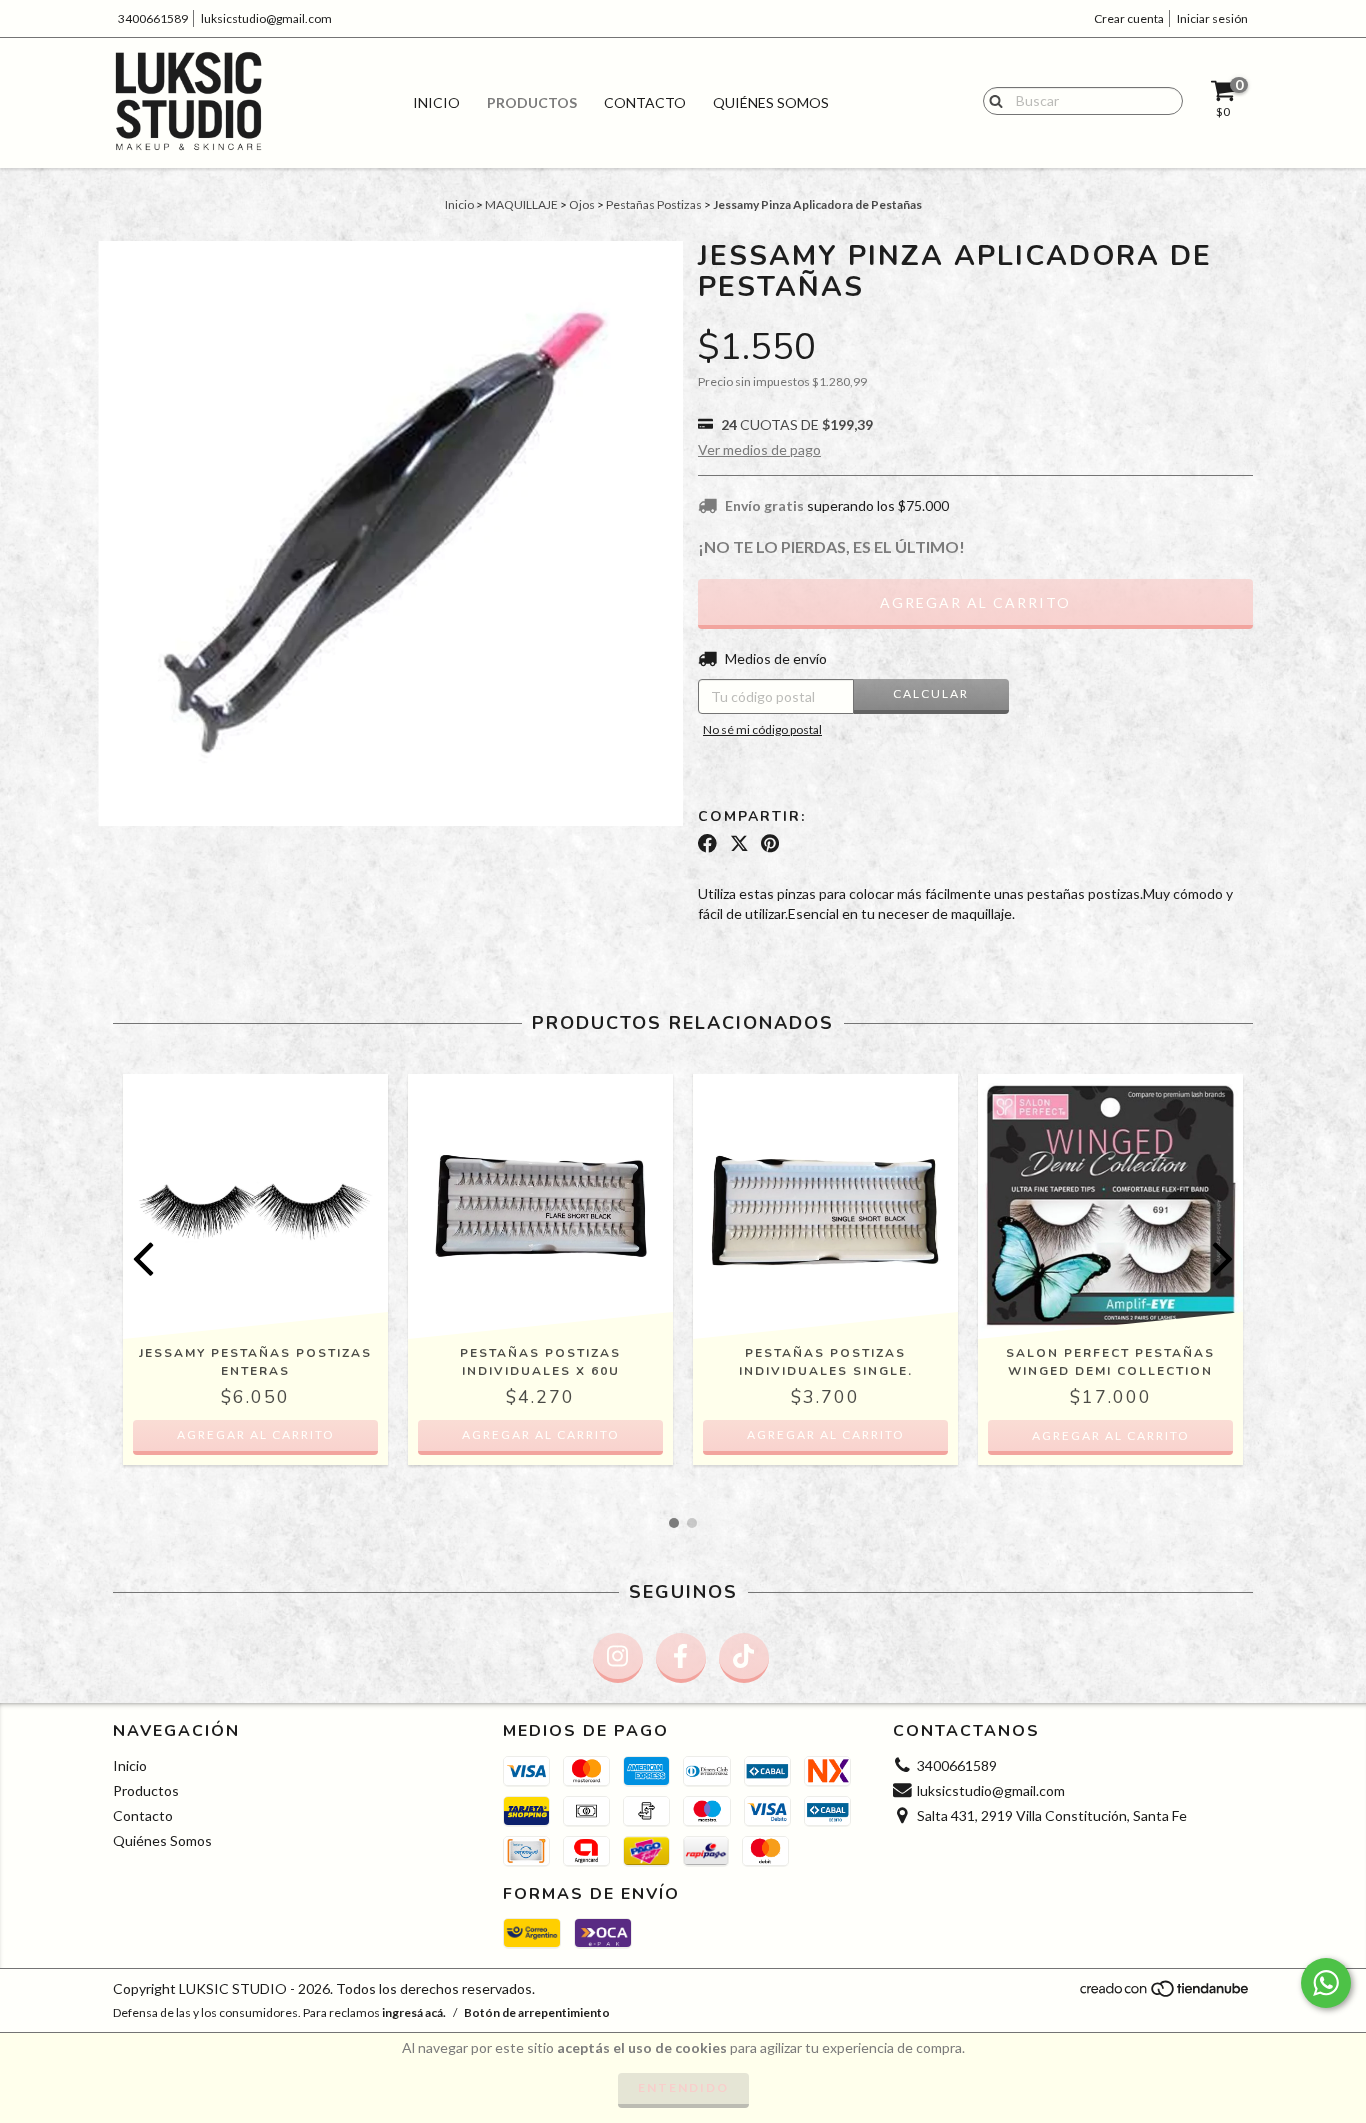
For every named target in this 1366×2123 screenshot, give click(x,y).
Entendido (683, 2087)
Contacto (645, 102)
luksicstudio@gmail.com (266, 18)
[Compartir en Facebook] (707, 844)
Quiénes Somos (771, 102)
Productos (532, 102)
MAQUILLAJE (521, 204)
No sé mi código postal (762, 729)
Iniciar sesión (1212, 18)
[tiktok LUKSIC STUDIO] (744, 1658)
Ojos (582, 204)
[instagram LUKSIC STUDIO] (618, 1658)
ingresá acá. (414, 2012)
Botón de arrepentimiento (537, 2012)
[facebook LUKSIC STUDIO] (681, 1658)
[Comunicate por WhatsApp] (1326, 1983)
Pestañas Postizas (654, 204)
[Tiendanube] (1165, 1994)
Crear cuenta (1129, 18)
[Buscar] (991, 100)
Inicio (436, 102)
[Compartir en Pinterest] (770, 844)
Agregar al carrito (256, 1434)
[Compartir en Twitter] (739, 844)
